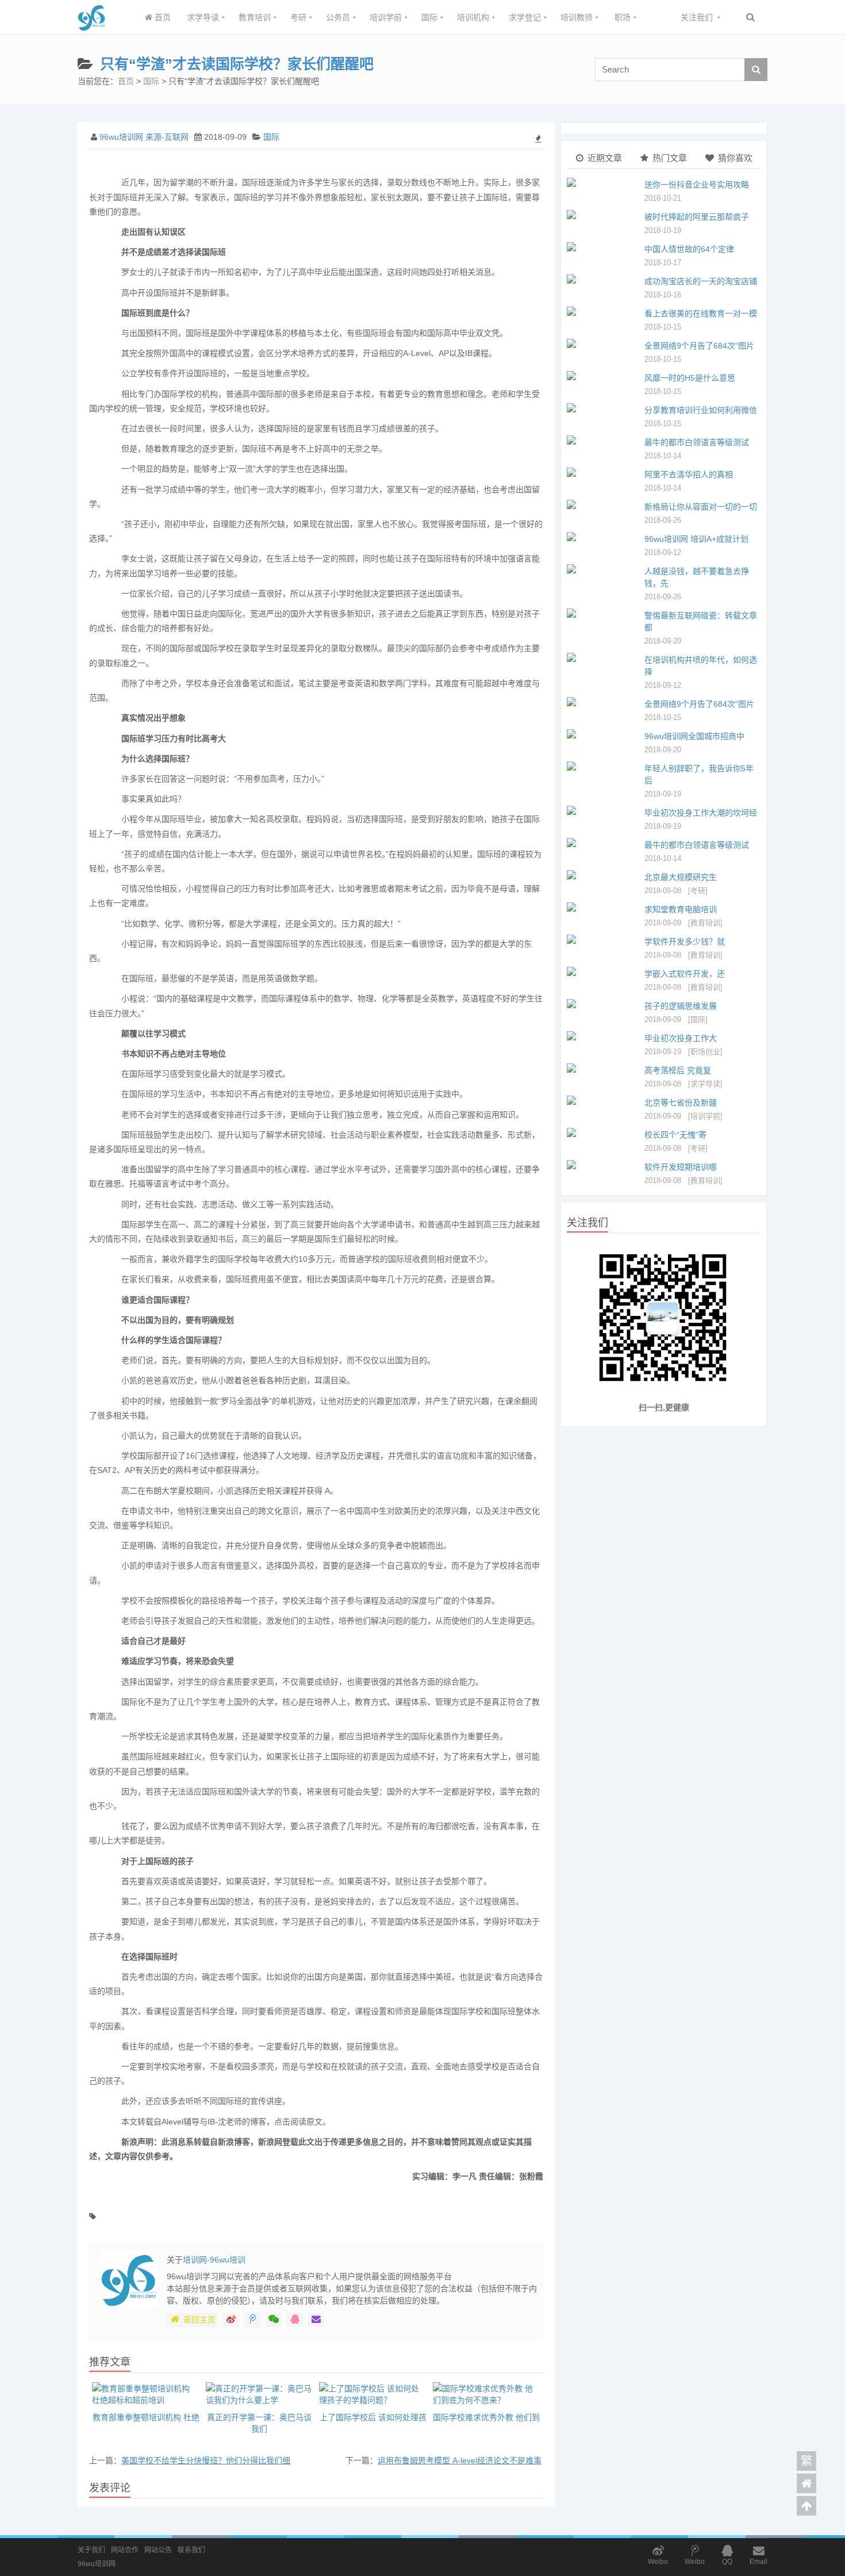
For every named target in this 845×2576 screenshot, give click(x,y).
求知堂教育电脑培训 (681, 909)
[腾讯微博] (252, 2320)
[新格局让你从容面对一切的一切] (603, 504)
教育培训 (255, 17)
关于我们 (91, 2550)
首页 (162, 17)
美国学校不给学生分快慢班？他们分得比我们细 (206, 2460)
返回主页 (199, 2319)
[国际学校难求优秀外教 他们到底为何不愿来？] (487, 2394)
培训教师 (577, 17)
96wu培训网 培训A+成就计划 (696, 539)
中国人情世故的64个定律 (689, 249)
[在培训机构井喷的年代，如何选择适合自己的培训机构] (603, 657)
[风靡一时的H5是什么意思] (603, 376)
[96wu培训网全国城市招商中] (603, 734)
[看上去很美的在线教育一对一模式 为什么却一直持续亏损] (603, 311)
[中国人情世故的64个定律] (603, 247)
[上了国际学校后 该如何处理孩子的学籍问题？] (373, 2394)
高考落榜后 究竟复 (678, 1070)
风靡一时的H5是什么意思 (690, 378)
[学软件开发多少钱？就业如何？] (603, 939)
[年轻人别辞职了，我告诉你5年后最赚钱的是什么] (603, 766)
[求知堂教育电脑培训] (603, 907)
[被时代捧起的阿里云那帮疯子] (603, 215)
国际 (429, 17)
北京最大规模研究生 (681, 877)
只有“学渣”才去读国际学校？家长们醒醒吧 (237, 64)
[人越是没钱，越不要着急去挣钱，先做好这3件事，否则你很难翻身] (603, 569)
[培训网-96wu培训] (92, 28)
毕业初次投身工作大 (681, 1038)
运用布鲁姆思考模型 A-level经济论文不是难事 (460, 2460)
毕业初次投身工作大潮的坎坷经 (701, 813)
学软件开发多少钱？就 (685, 941)
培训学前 (386, 17)
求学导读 (203, 17)
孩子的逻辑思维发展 (681, 1006)
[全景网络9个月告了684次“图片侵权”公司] (603, 343)
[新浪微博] (231, 2320)
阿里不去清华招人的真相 (689, 474)
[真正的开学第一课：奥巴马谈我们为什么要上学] (260, 2394)
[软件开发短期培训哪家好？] (603, 1165)
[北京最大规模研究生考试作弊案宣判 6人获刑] (603, 875)
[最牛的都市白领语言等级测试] (603, 440)
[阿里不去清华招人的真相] (603, 472)
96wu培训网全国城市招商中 (694, 736)
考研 (298, 17)
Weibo (658, 2562)
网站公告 (158, 2550)
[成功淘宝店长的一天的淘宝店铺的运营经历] (603, 279)
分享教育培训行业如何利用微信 (701, 410)
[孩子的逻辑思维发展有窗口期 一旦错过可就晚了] (603, 1004)
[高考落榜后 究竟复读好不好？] (603, 1068)
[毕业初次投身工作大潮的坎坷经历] (603, 810)
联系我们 (191, 2550)
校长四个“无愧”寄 (675, 1135)
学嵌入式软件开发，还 (685, 974)
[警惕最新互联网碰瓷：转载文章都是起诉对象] (603, 613)
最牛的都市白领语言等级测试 (697, 442)
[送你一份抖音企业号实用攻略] (603, 182)
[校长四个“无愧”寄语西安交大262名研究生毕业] (603, 1132)
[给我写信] (316, 2320)
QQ (727, 2562)
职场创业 (705, 1052)
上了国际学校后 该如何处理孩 (373, 2417)
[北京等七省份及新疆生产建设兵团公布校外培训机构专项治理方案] (603, 1100)
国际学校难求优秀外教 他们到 (486, 2417)
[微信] (274, 2320)
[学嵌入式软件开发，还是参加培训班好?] (603, 971)
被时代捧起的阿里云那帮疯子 (697, 217)
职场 (623, 17)
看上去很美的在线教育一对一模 (701, 313)
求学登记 (525, 17)
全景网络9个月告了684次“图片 (699, 346)
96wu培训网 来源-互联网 (144, 137)
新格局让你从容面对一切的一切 (701, 507)
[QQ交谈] (295, 2320)
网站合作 (125, 2550)
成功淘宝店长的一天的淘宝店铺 (701, 281)
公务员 (338, 17)
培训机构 (473, 17)
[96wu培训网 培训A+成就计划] (603, 537)
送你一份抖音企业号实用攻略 (697, 185)
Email (758, 2562)
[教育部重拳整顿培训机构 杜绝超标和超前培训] (146, 2394)
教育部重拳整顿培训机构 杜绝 (146, 2417)
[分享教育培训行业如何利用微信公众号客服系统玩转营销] (603, 408)
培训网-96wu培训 (214, 2260)
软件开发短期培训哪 (681, 1167)
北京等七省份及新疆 (681, 1103)
